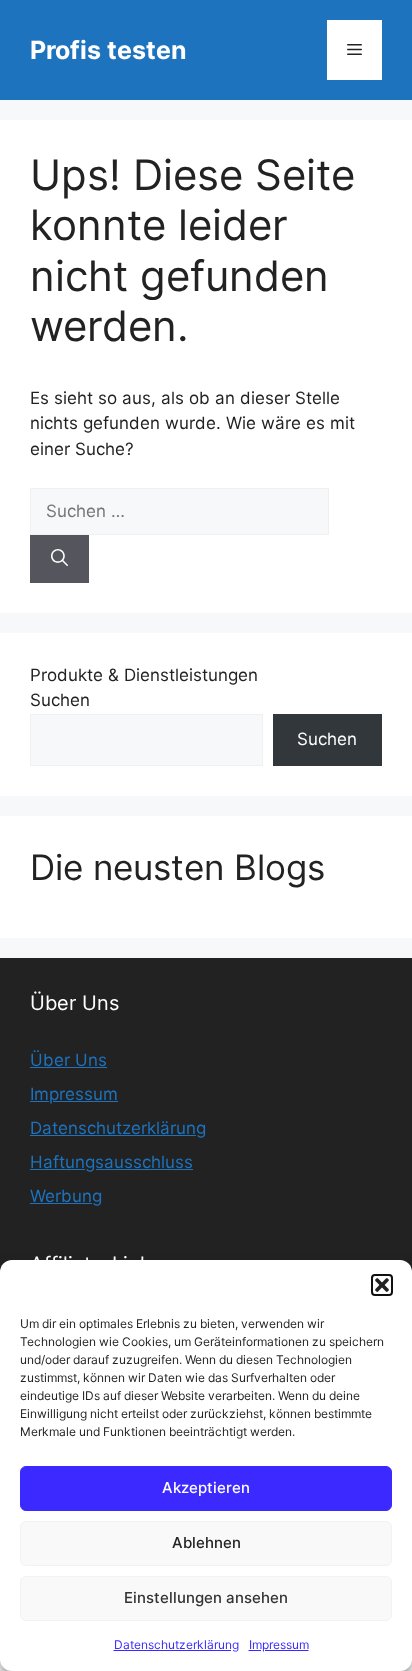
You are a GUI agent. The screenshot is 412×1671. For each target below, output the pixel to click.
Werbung (66, 1196)
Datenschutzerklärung (176, 1644)
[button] (382, 1285)
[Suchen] (59, 559)
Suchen (60, 700)
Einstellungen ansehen (206, 1597)
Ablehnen (206, 1542)
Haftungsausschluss (111, 1162)
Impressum (279, 1644)
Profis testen (108, 50)
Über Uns (68, 1060)
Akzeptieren (206, 1487)
